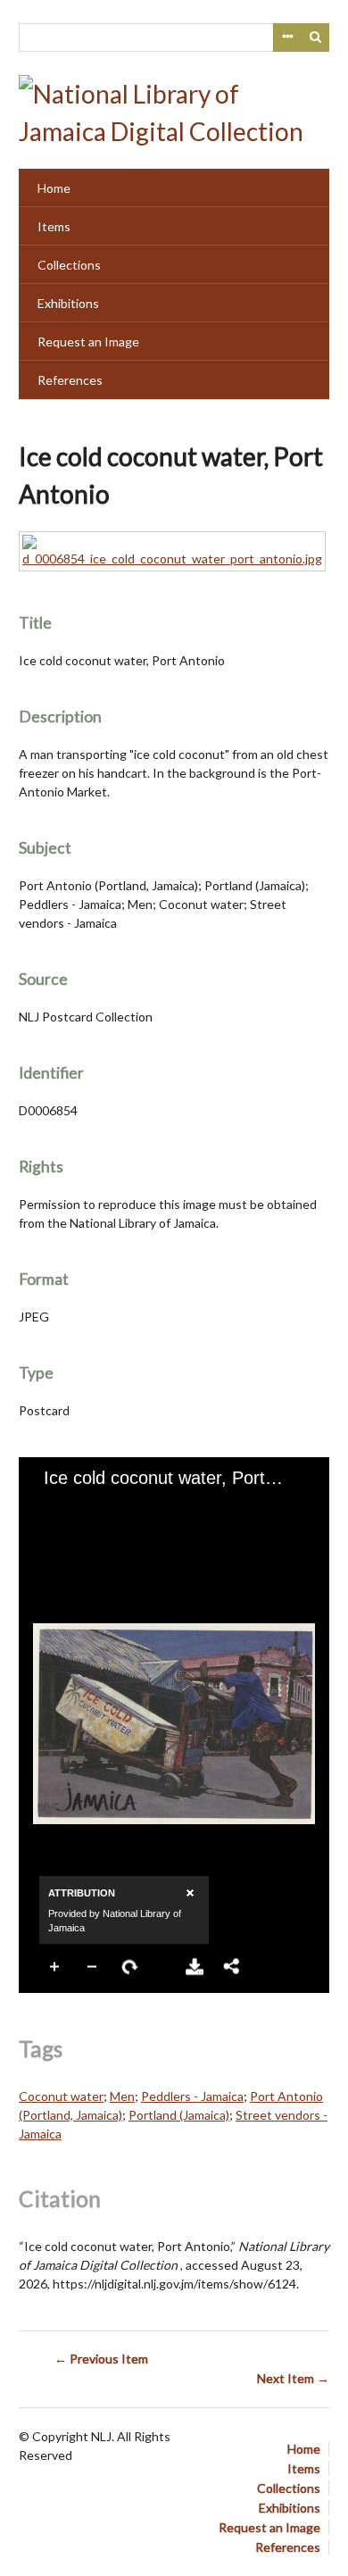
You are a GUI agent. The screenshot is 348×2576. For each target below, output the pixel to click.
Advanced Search (287, 38)
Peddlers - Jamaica (192, 2096)
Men (122, 2096)
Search (316, 38)
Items (54, 226)
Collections (69, 265)
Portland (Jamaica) (179, 2115)
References (70, 380)
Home (54, 188)
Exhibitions (68, 303)
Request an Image (88, 342)
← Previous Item (101, 2359)
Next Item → (293, 2378)
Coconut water (61, 2096)
